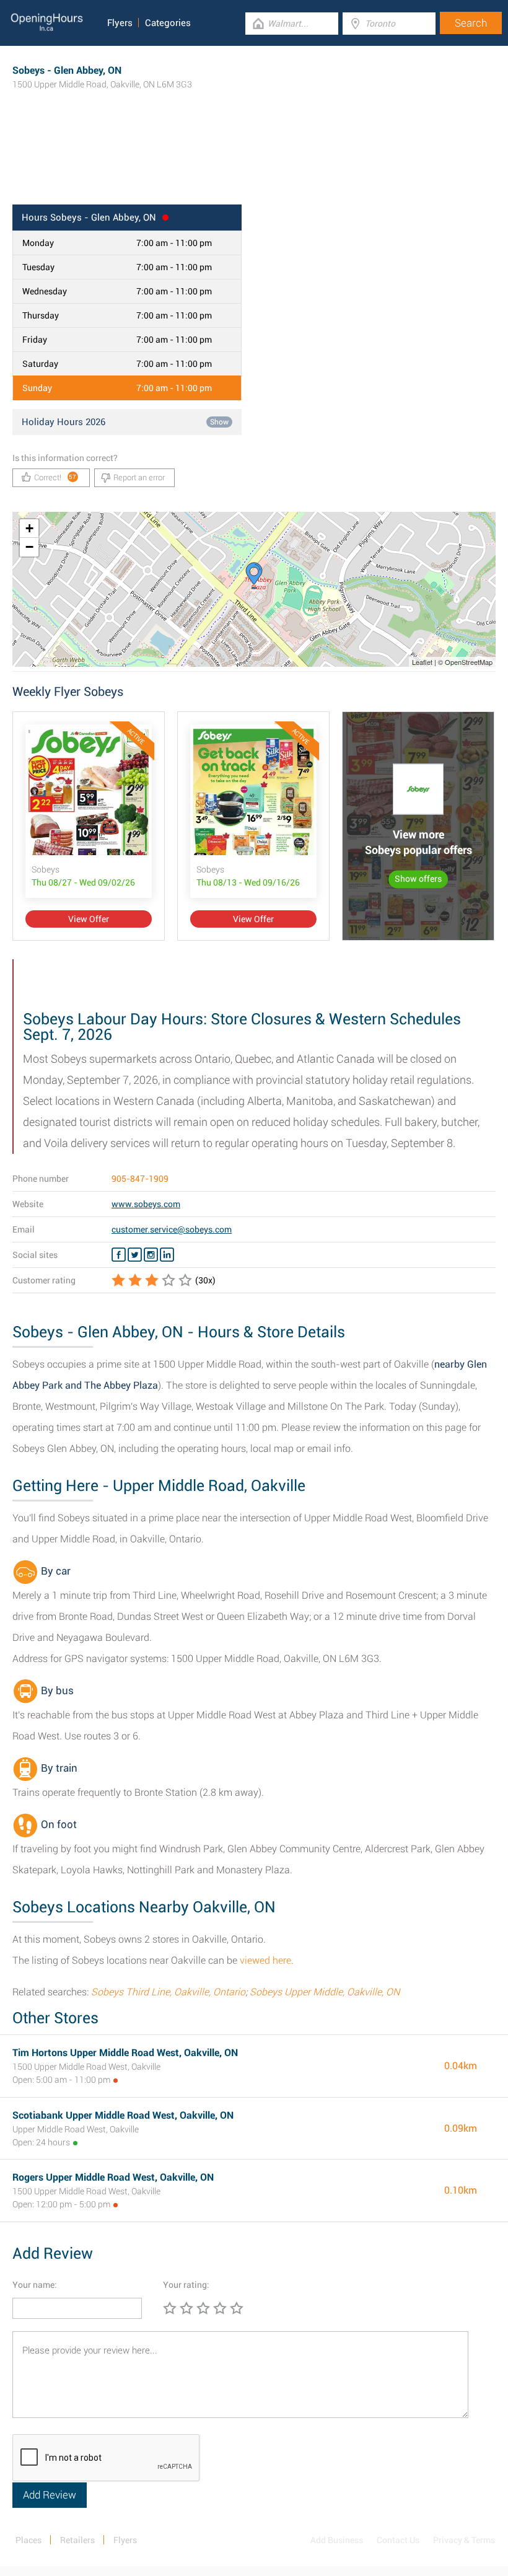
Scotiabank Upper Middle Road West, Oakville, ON (123, 2115)
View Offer (89, 919)
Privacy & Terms (464, 2540)
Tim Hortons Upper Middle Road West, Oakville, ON (125, 2053)
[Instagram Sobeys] (151, 1255)
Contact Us (398, 2540)
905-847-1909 (140, 1179)
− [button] (29, 547)
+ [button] (29, 528)
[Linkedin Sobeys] (167, 1255)
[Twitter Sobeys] (135, 1255)
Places (28, 2540)
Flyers (120, 23)
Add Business (337, 2540)
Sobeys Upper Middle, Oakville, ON (325, 1992)
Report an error (139, 477)
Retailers (77, 2540)
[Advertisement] (254, 164)
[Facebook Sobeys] (119, 1255)
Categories (168, 23)
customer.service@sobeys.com (172, 1229)
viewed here (265, 1960)
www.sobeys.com (146, 1204)
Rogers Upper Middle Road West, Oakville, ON (113, 2177)
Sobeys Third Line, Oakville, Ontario (168, 1992)
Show (219, 422)
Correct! (55, 477)
